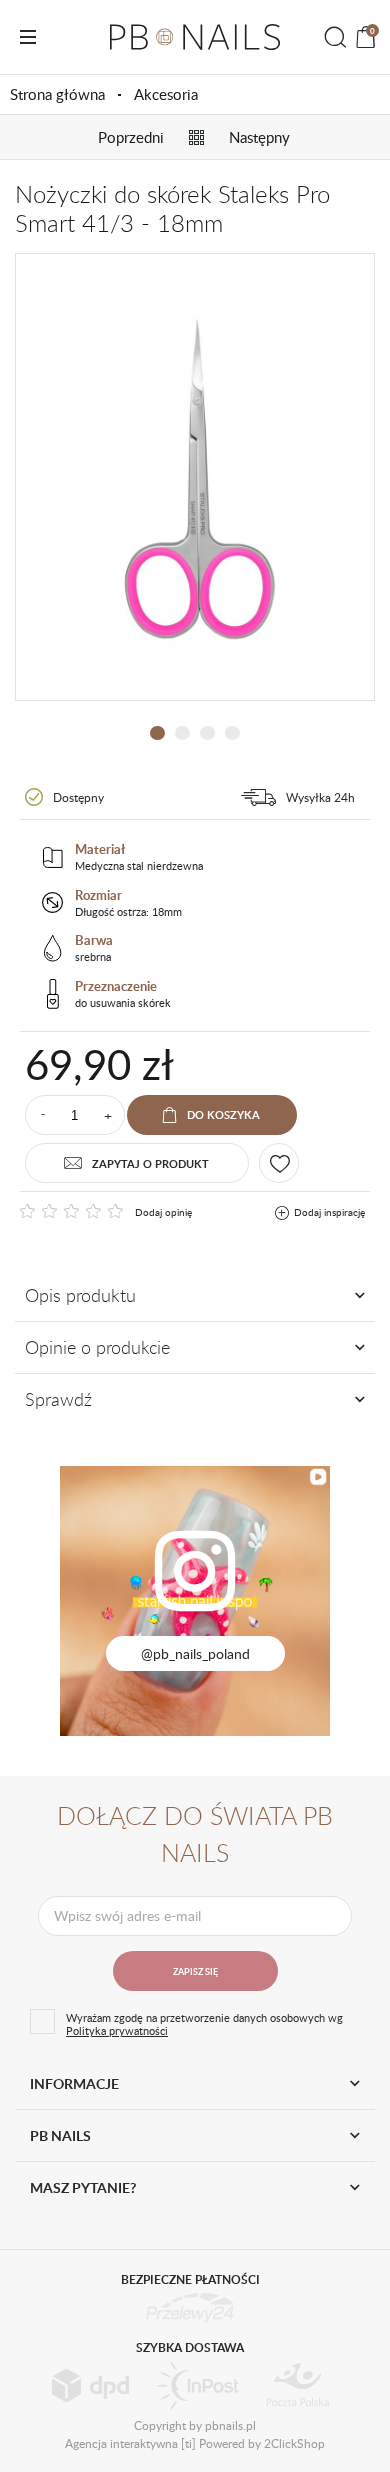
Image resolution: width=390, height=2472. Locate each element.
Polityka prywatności (117, 2030)
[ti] (188, 2443)
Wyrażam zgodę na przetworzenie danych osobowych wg (204, 2024)
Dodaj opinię (163, 1212)
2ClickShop (294, 2443)
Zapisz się (195, 1971)
